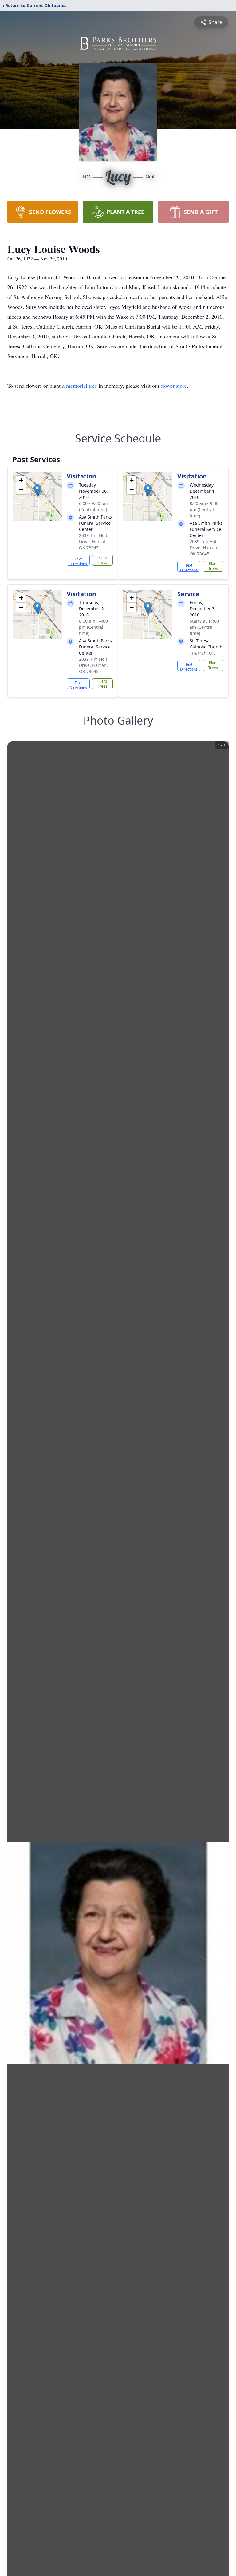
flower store (174, 386)
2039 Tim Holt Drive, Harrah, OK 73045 (93, 541)
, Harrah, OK (202, 653)
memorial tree (82, 386)
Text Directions (78, 561)
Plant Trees (102, 560)
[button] (37, 490)
